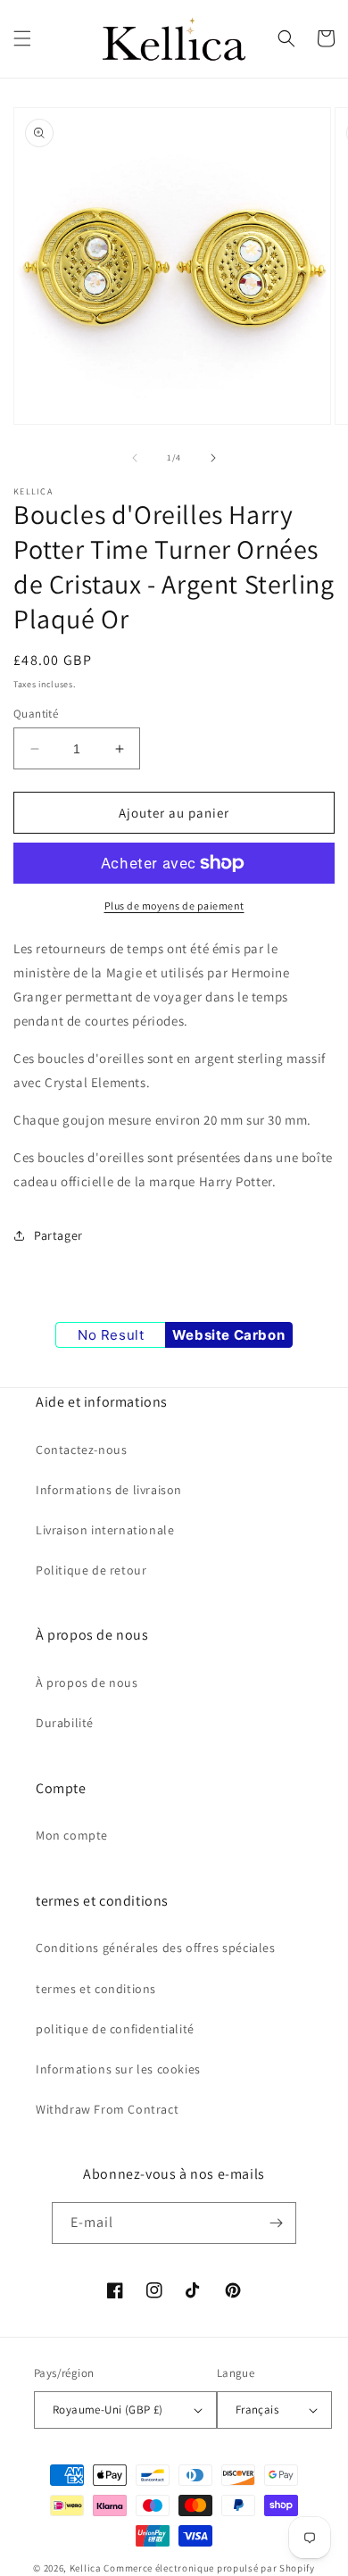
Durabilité (65, 1723)
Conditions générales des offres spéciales (156, 1948)
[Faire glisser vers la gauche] (135, 458)
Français (257, 2410)
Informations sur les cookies (118, 2069)
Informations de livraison (109, 1490)
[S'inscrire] (276, 2223)
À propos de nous (87, 1683)
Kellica (86, 2568)
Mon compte (72, 1835)
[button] (22, 38)
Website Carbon (228, 1335)
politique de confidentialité (115, 2029)
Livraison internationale (105, 1530)
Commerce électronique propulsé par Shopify (209, 2568)
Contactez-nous (81, 1450)
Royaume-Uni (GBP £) (108, 2410)
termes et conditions (96, 1989)
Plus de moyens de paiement (174, 906)
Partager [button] (58, 1235)
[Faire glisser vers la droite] (213, 458)
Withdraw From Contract (107, 2109)
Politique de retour (91, 1570)
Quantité (36, 714)
